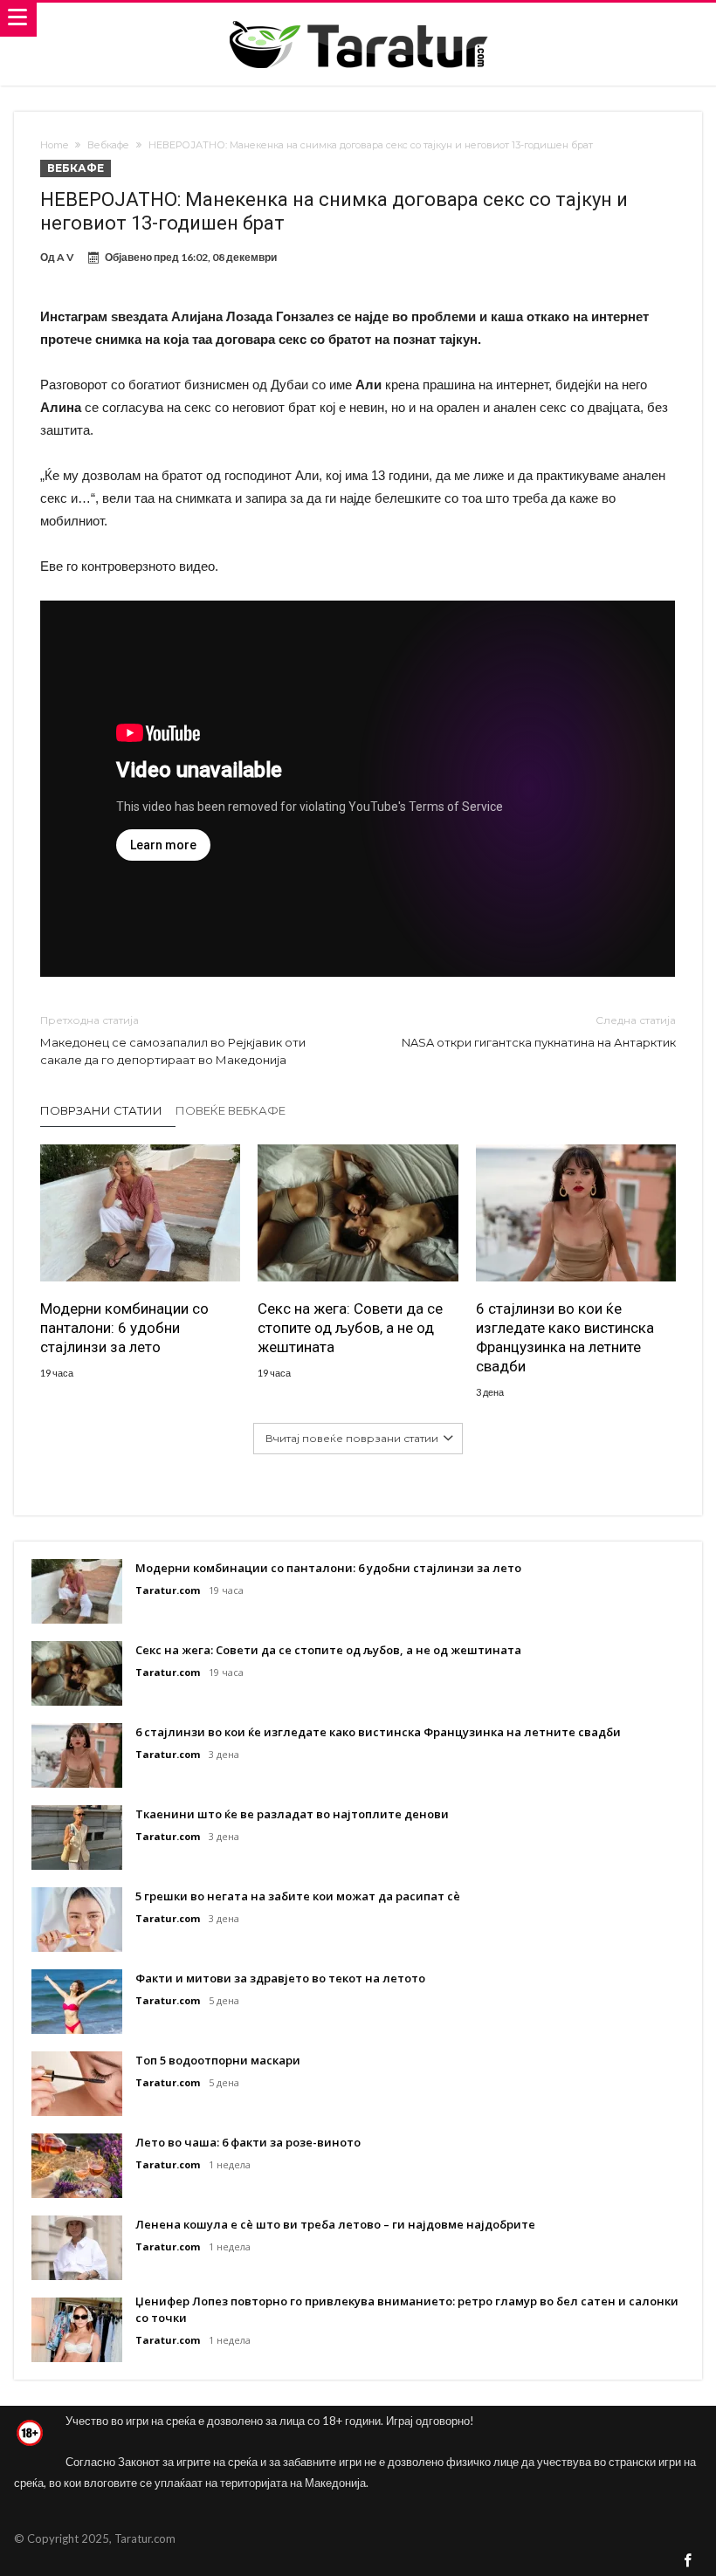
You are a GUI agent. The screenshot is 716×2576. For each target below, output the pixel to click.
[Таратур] (358, 20)
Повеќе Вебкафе (231, 1110)
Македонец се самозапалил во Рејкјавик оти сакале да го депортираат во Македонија (173, 1040)
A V (65, 257)
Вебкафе (108, 145)
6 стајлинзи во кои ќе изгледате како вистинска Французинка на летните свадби (565, 1337)
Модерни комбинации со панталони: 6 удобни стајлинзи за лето (124, 1328)
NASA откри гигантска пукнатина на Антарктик (539, 1031)
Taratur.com (168, 1590)
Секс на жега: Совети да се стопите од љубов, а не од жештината (350, 1328)
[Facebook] (688, 2562)
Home (54, 145)
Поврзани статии (101, 1110)
